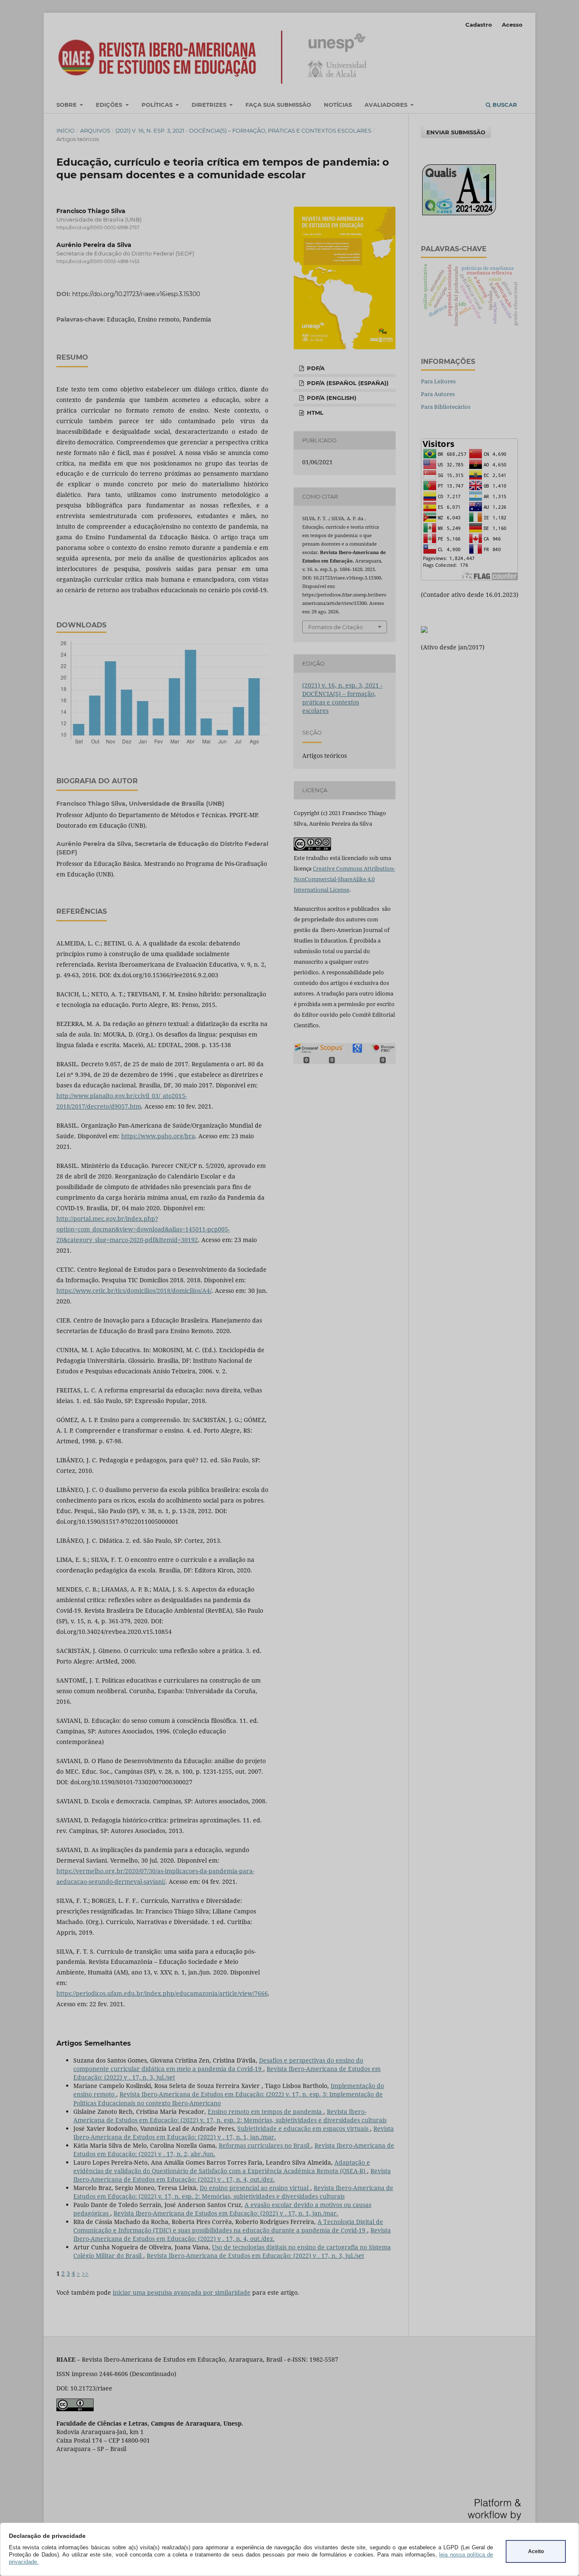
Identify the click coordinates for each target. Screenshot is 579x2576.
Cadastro (479, 25)
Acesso (512, 25)
